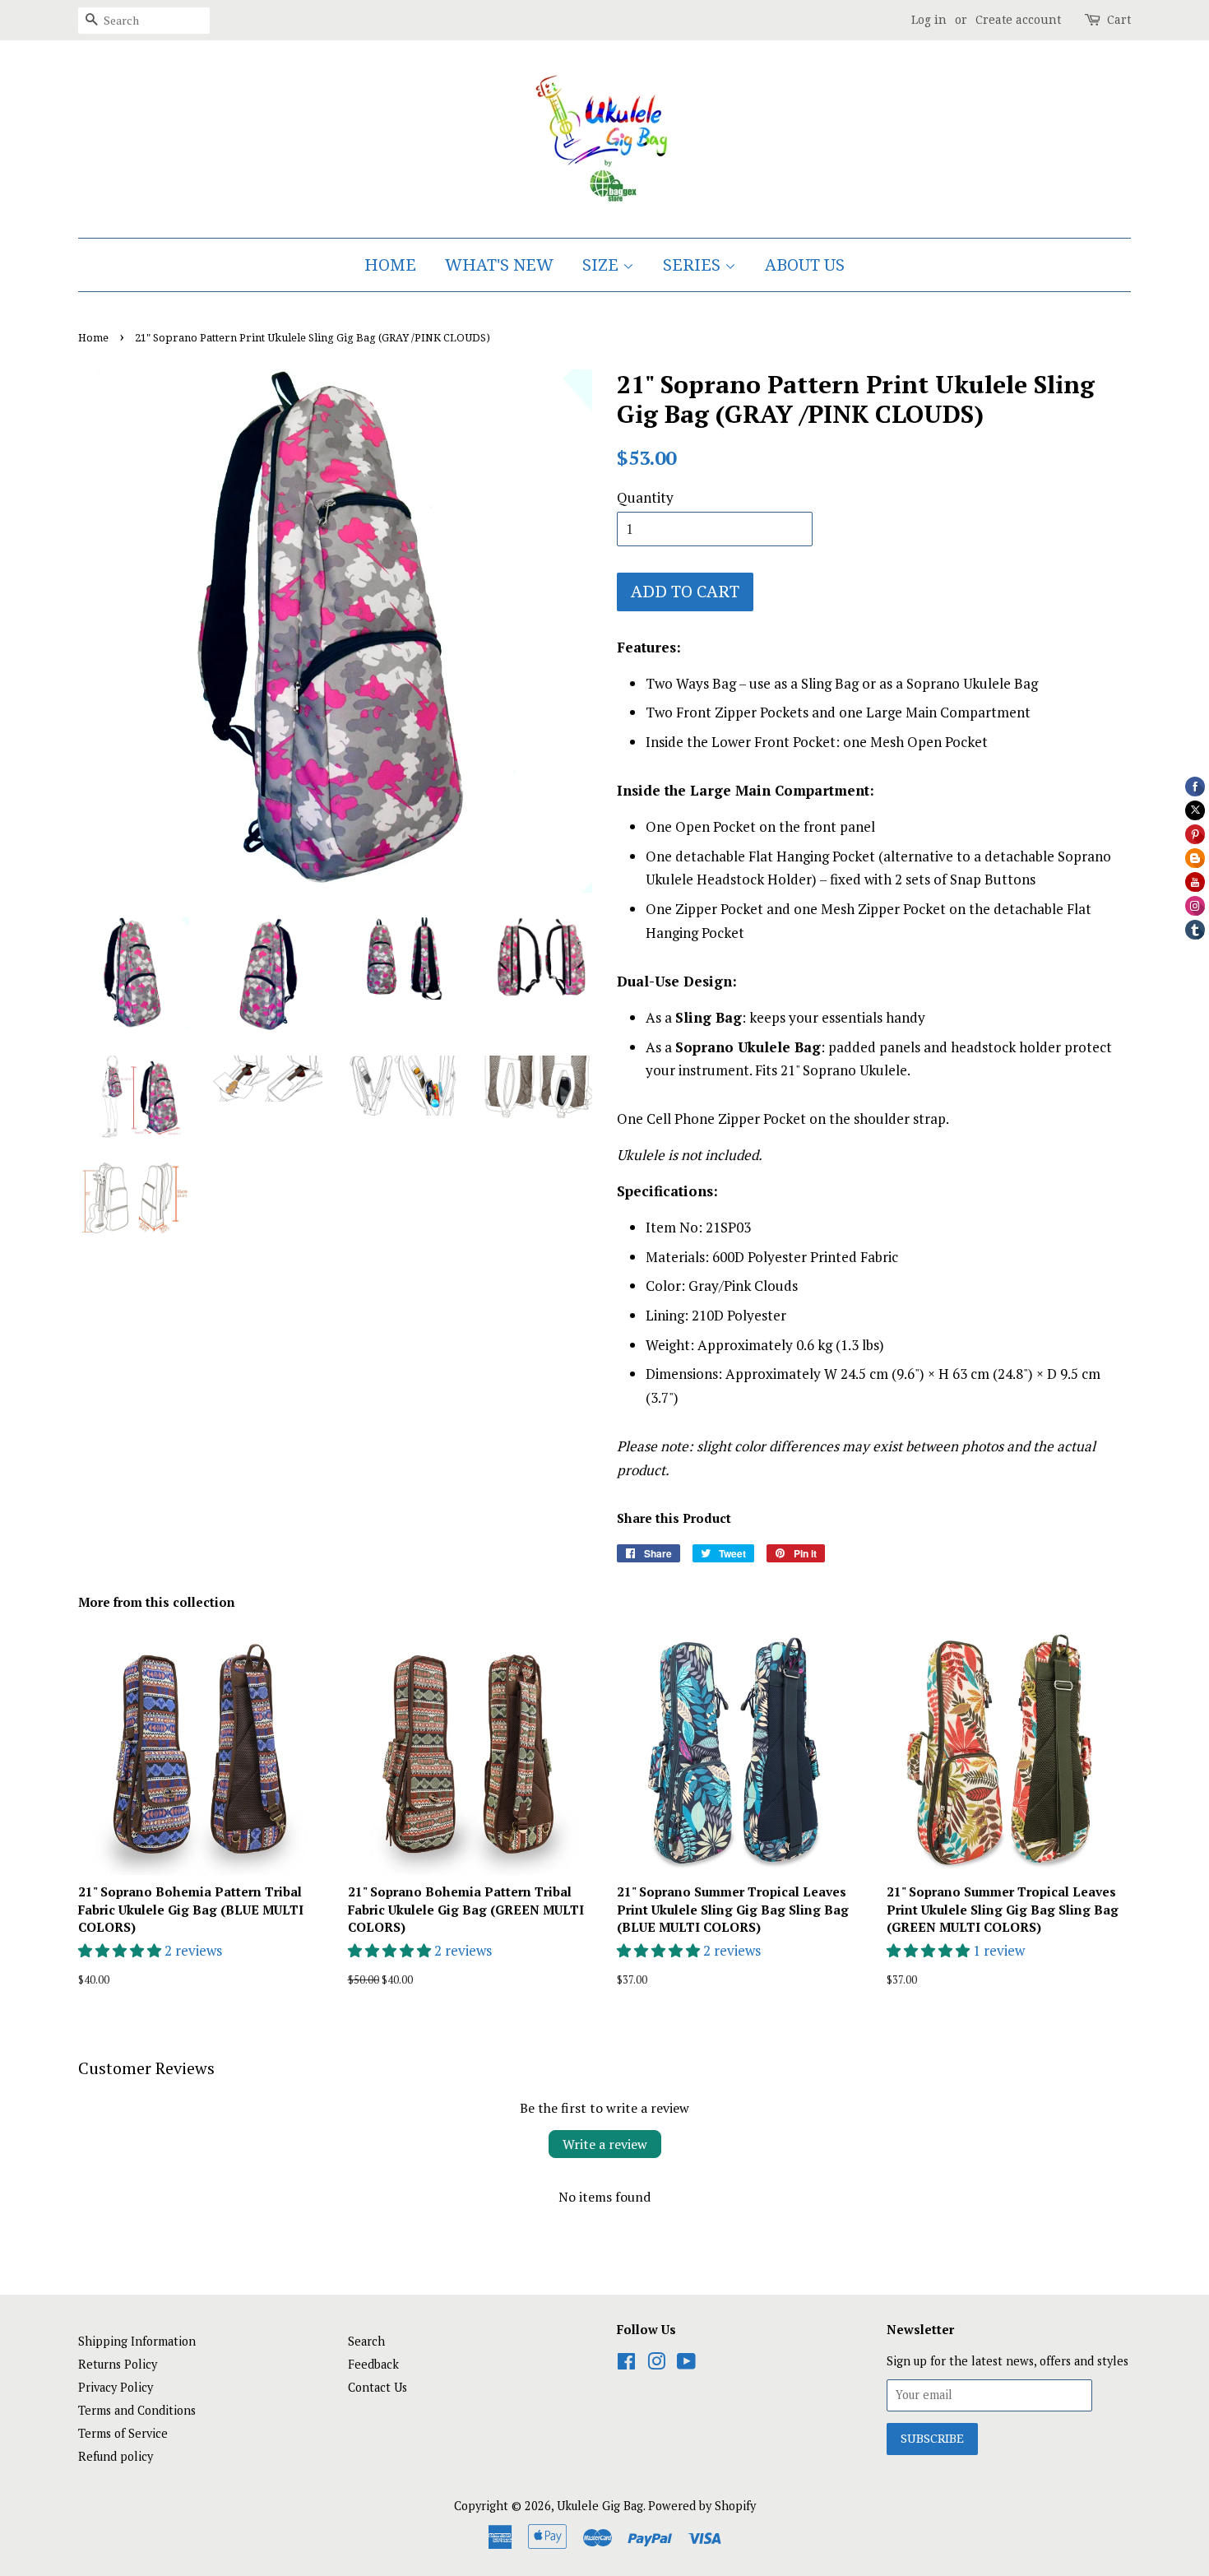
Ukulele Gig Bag (600, 2506)
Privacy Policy (116, 2387)
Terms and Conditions (137, 2410)
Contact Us (378, 2387)
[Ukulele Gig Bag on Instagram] (656, 2364)
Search (366, 2341)
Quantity (645, 497)
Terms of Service (123, 2433)
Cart (1119, 20)
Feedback (373, 2364)
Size (602, 265)
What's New (499, 265)
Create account (1018, 20)
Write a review (605, 2144)
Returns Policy (118, 2364)
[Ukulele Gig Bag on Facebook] (626, 2364)
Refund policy (116, 2456)
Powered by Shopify (702, 2506)
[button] (121, 1950)
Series (694, 265)
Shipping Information (137, 2341)
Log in (929, 20)
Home (390, 265)
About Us (805, 265)
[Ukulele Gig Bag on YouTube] (686, 2364)
